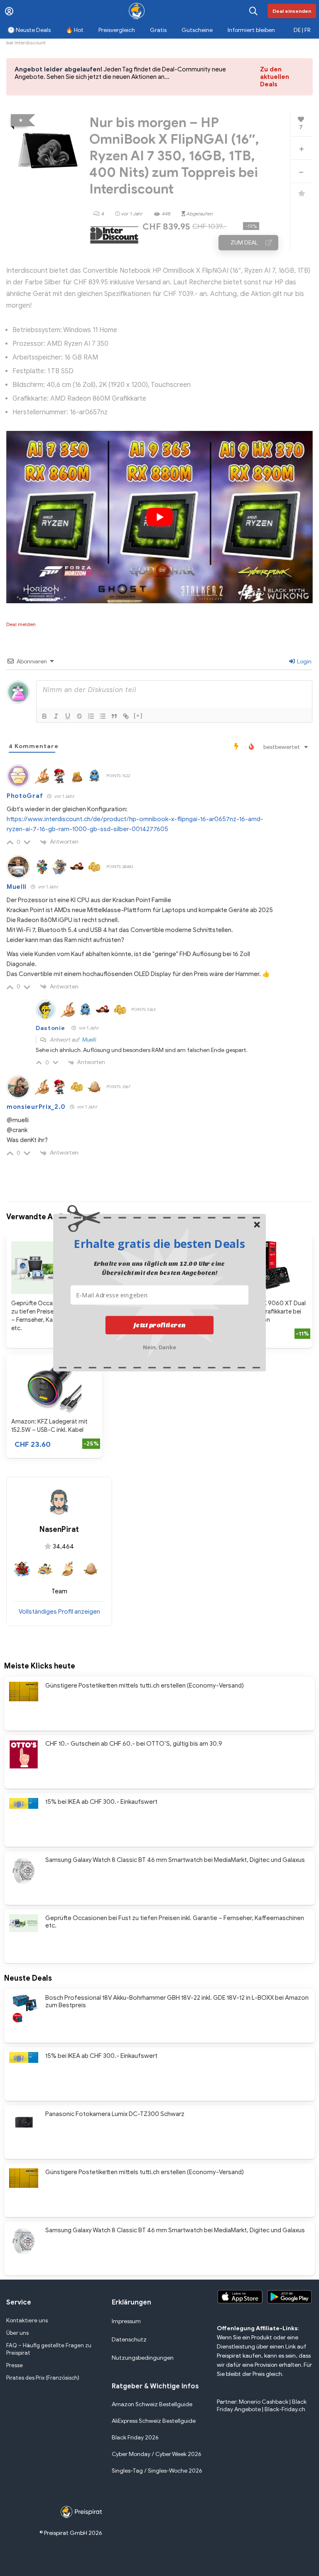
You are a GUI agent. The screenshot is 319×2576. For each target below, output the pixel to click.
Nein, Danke (160, 1346)
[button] (159, 1243)
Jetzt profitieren (160, 1325)
